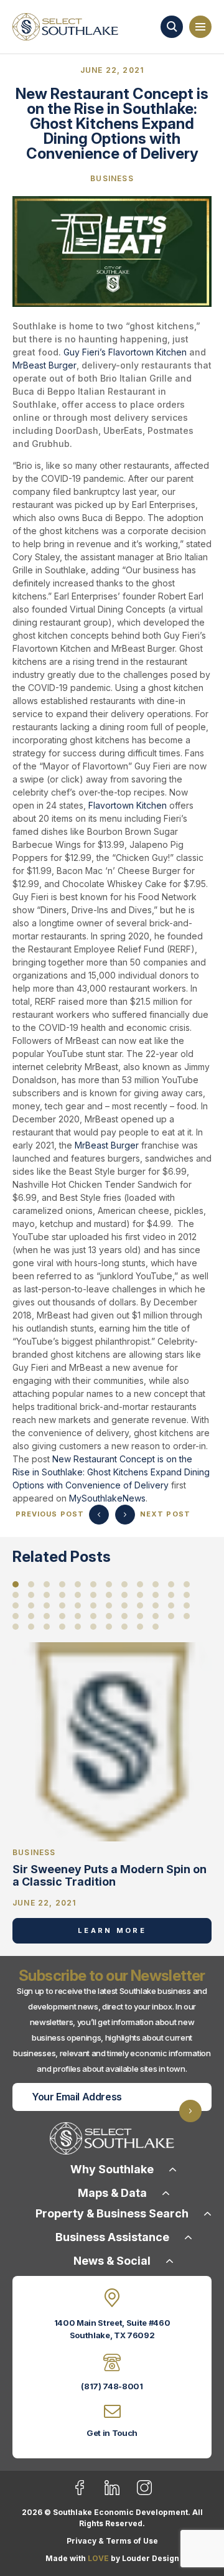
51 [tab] (47, 1627)
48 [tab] (187, 1616)
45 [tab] (140, 1616)
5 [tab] (78, 1584)
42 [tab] (93, 1616)
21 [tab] (140, 1595)
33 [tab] (140, 1605)
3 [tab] (47, 1584)
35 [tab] (171, 1605)
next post (165, 1514)
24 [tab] (187, 1595)
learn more (112, 1930)
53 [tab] (78, 1627)
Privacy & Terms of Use (112, 2541)
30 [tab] (93, 1605)
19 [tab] (109, 1595)
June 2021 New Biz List (99, 1515)
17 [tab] (78, 1595)
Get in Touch (112, 2433)
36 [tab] (187, 1605)
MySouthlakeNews (107, 1498)
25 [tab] (16, 1605)
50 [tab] (31, 1627)
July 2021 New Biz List (125, 1515)
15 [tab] (47, 1595)
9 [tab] (140, 1584)
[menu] (200, 27)
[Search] (172, 27)
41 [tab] (78, 1616)
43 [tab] (109, 1616)
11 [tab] (171, 1584)
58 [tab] (156, 1627)
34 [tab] (156, 1605)
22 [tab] (156, 1595)
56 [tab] (124, 1627)
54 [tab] (93, 1627)
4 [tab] (62, 1584)
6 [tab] (93, 1584)
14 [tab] (31, 1595)
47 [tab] (171, 1616)
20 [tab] (124, 1595)
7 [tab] (109, 1584)
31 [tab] (109, 1605)
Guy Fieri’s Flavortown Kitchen (125, 352)
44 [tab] (124, 1616)
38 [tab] (31, 1616)
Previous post (50, 1514)
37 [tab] (16, 1616)
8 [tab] (124, 1584)
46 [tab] (156, 1616)
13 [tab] (16, 1595)
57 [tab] (140, 1627)
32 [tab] (124, 1605)
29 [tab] (78, 1605)
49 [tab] (16, 1627)
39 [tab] (47, 1616)
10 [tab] (156, 1584)
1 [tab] (16, 1584)
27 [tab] (47, 1605)
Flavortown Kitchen (128, 805)
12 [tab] (187, 1584)
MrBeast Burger (44, 365)
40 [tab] (62, 1616)
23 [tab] (171, 1595)
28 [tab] (62, 1605)
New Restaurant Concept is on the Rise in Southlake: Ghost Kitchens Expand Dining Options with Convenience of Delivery (111, 1472)
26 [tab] (31, 1605)
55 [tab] (109, 1627)
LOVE (98, 2558)
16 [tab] (62, 1595)
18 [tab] (93, 1595)
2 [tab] (31, 1584)
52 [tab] (62, 1627)
